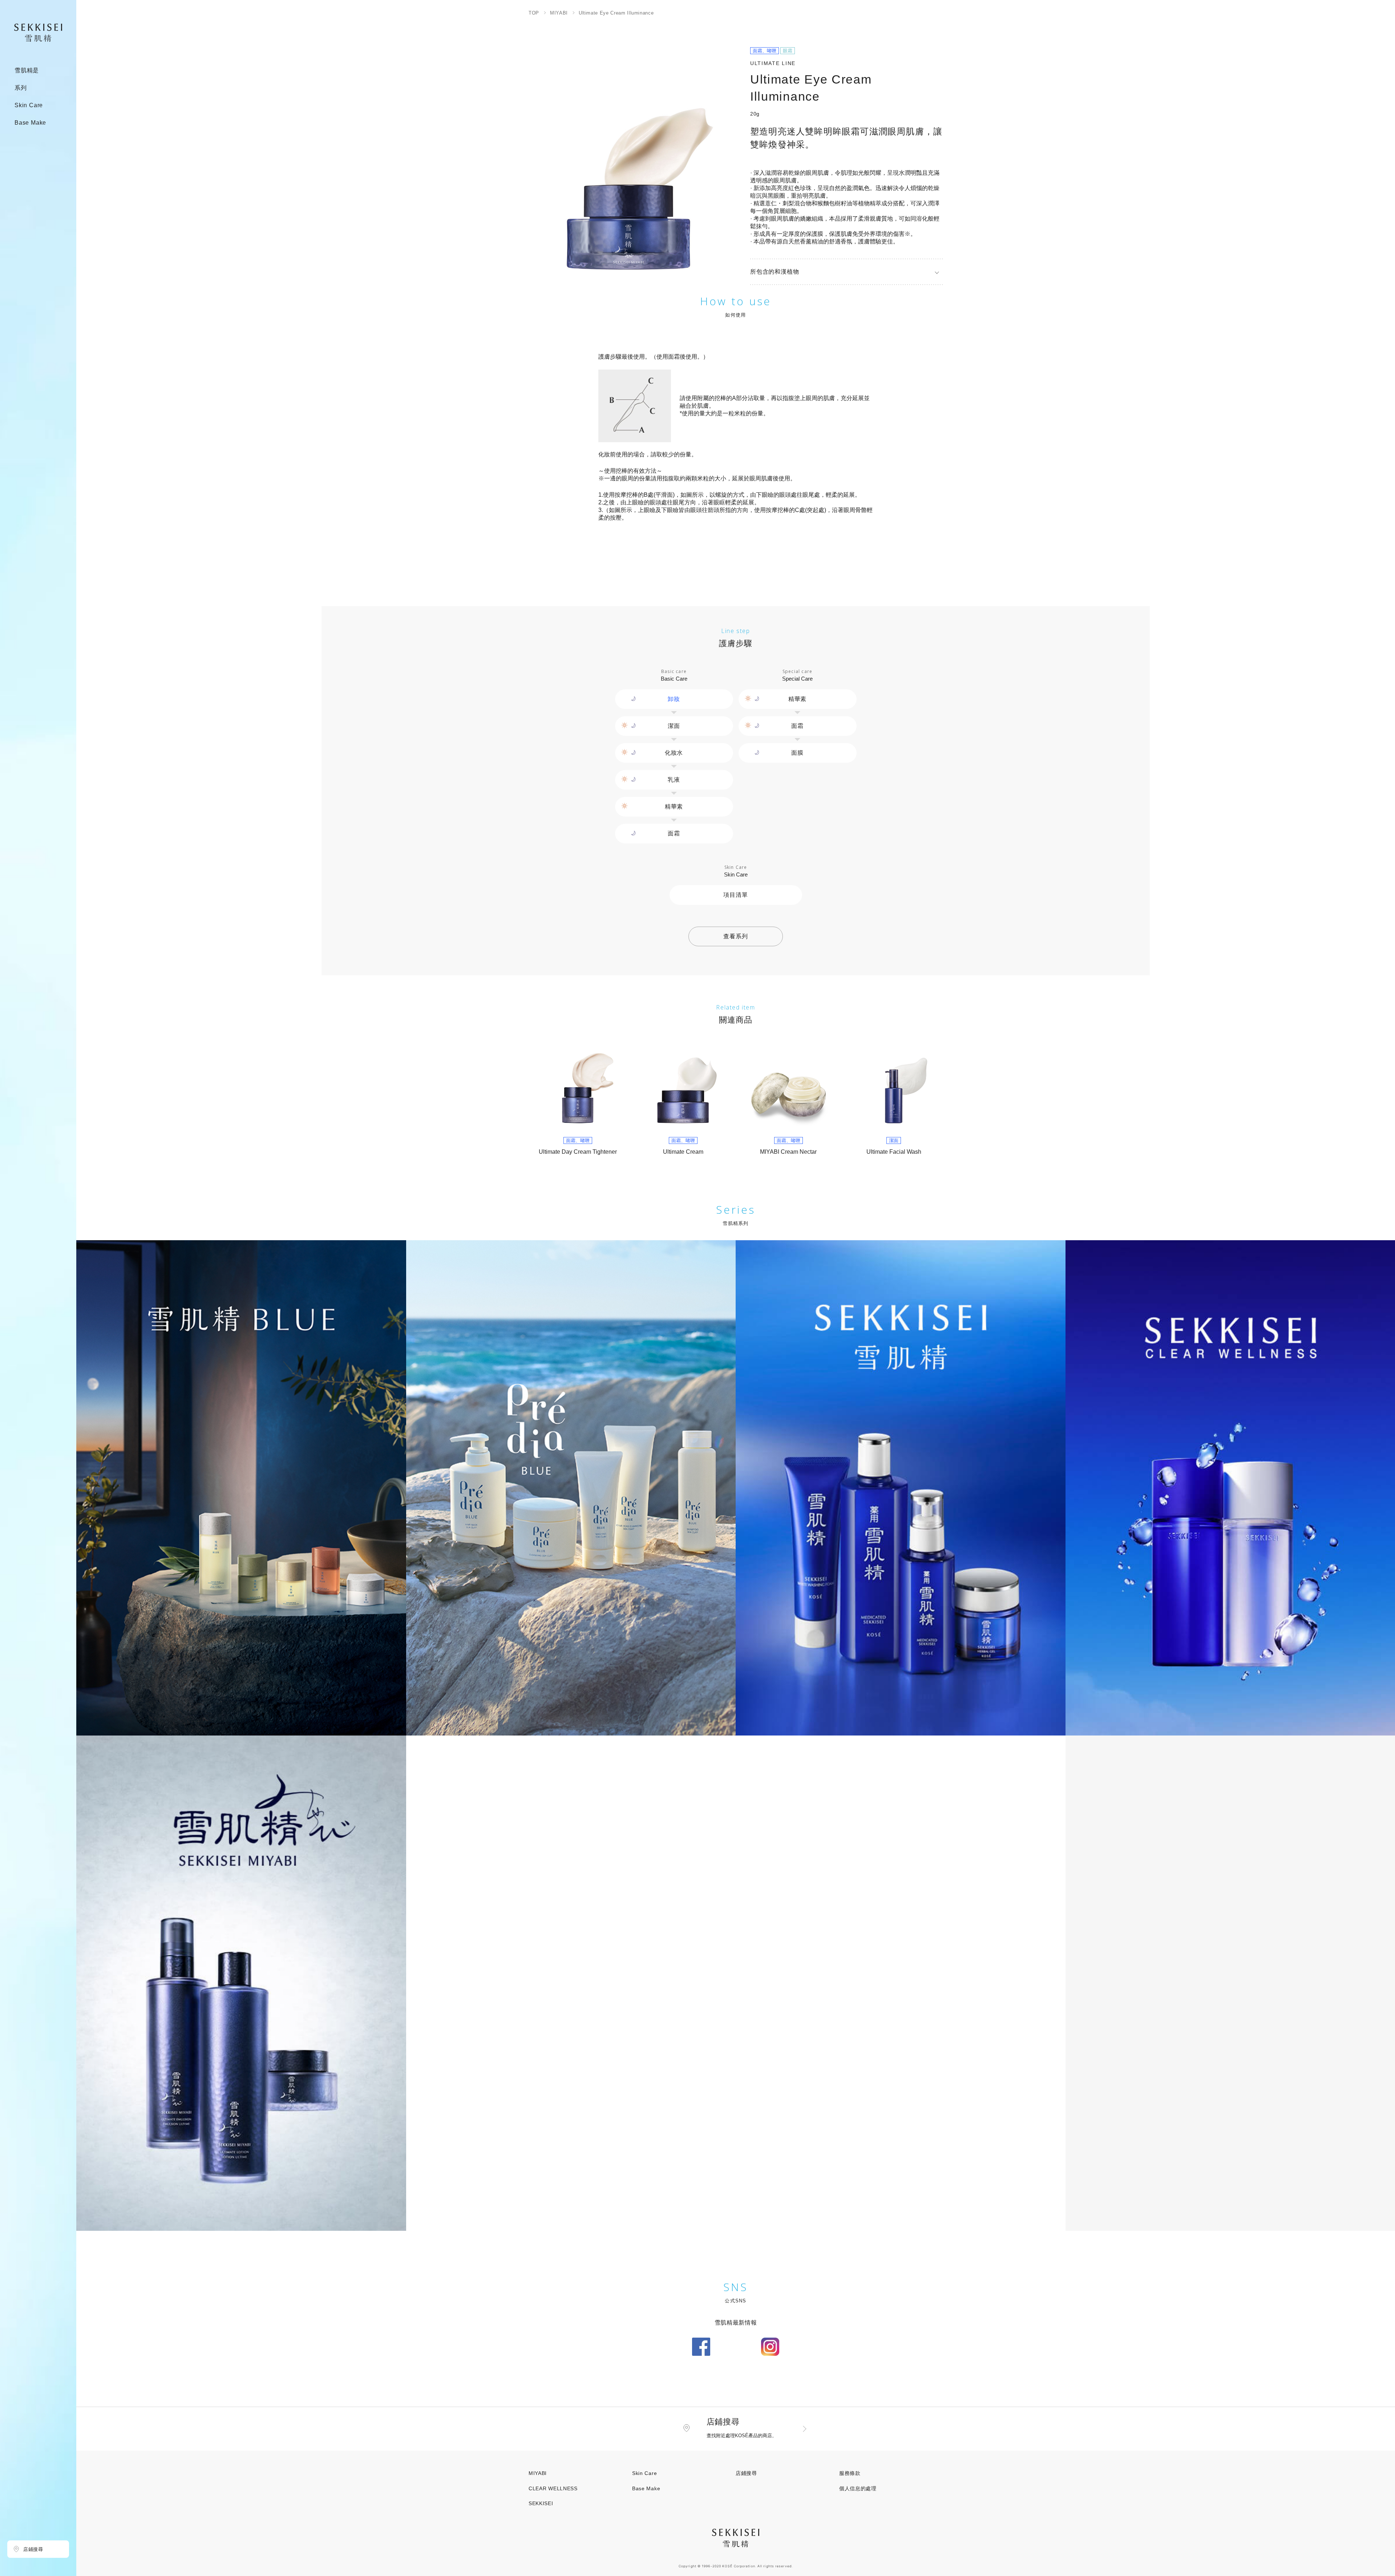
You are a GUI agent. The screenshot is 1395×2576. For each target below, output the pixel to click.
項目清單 (735, 895)
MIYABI (559, 13)
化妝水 (674, 753)
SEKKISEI (541, 2503)
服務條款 (850, 2473)
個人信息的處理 (858, 2488)
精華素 (674, 807)
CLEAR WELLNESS (553, 2488)
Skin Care (644, 2473)
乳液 (674, 780)
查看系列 (735, 936)
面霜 (674, 833)
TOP (534, 13)
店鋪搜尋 (746, 2473)
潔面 (674, 726)
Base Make (646, 2488)
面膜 (797, 753)
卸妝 (674, 699)
